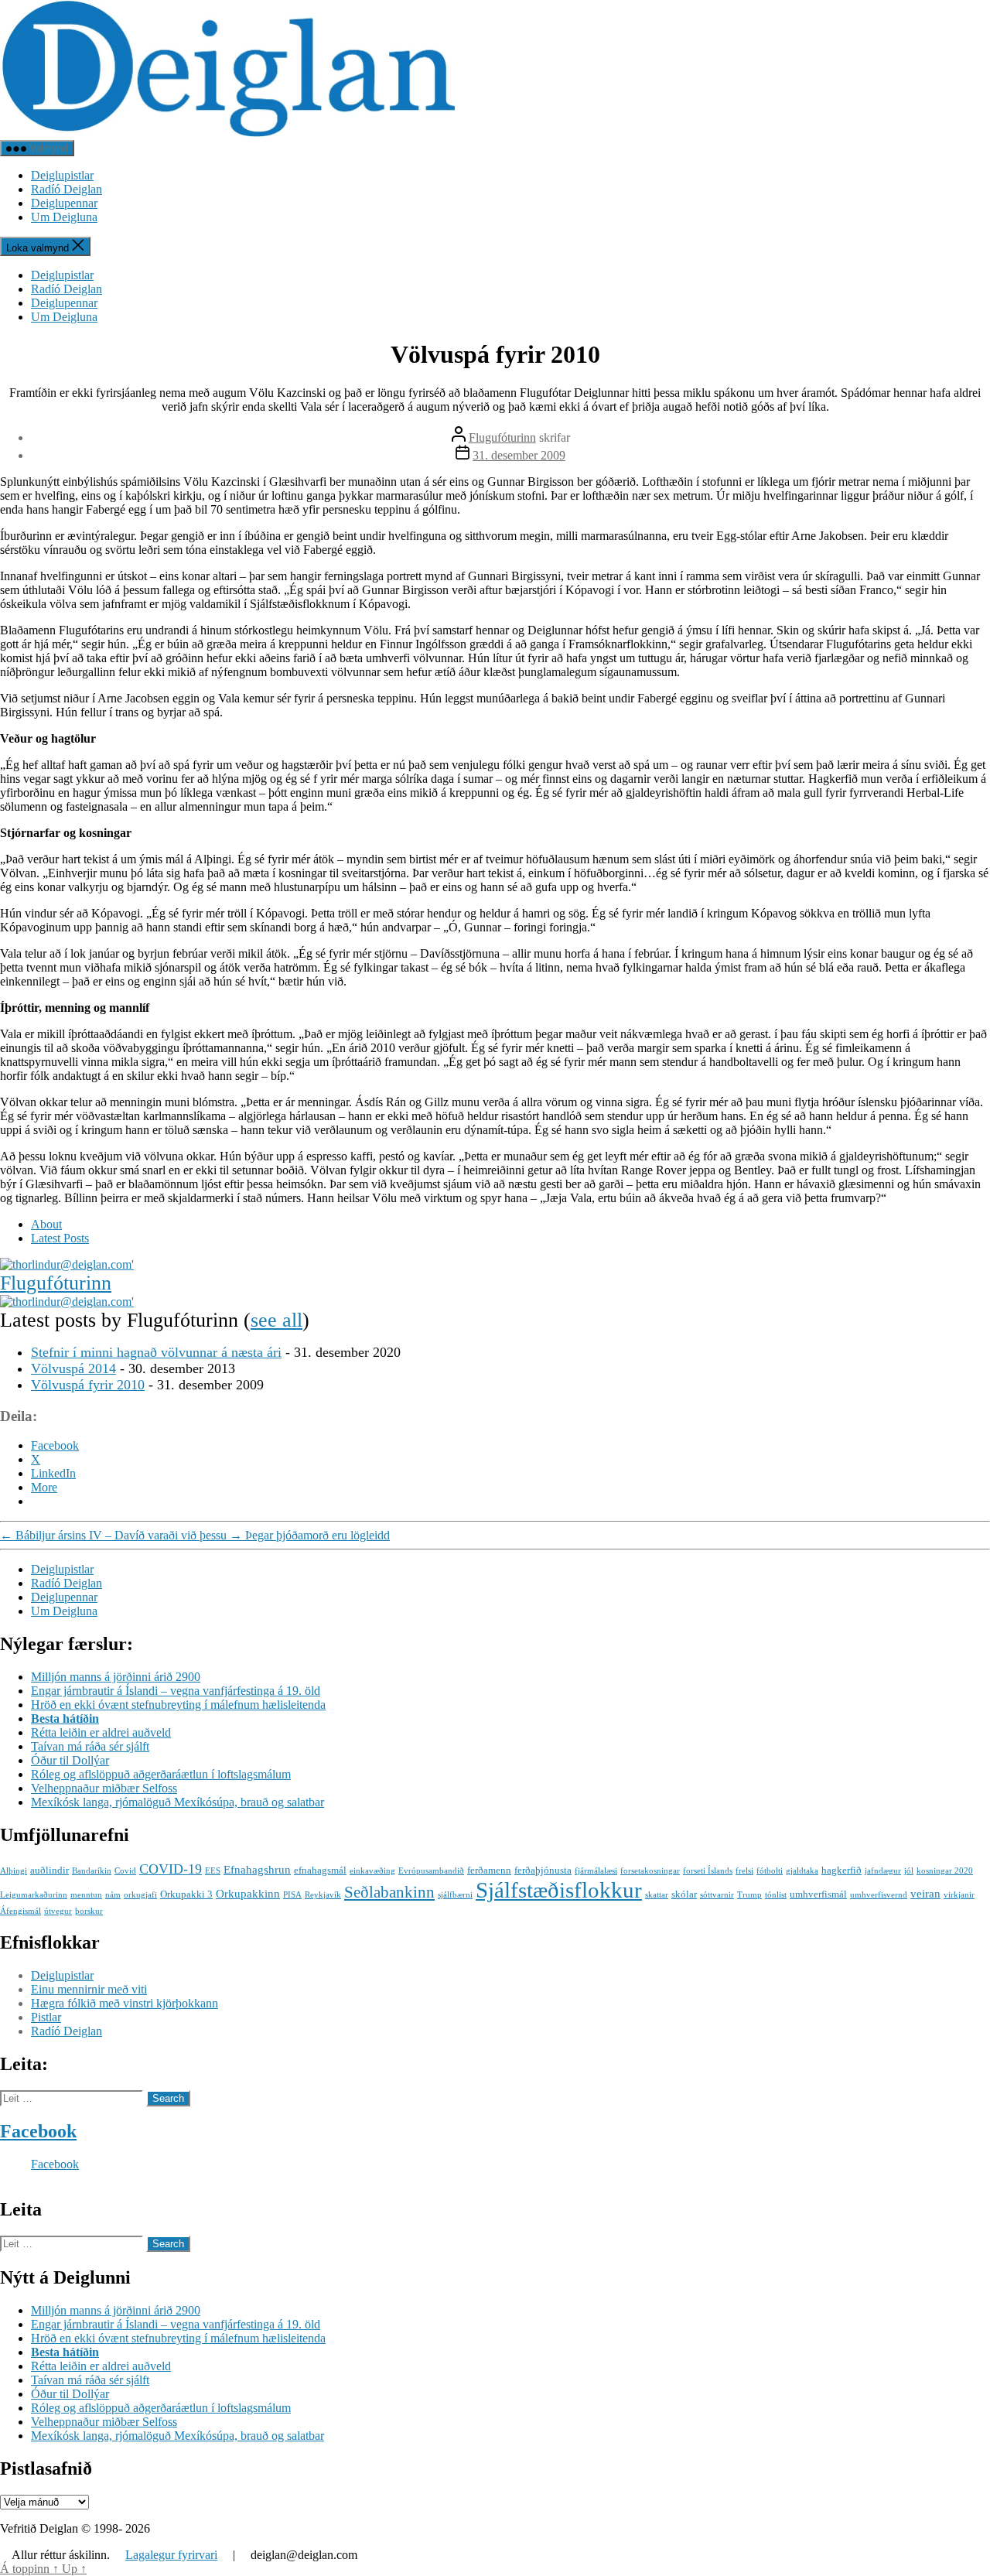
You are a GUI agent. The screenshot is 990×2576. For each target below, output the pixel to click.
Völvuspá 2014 (73, 1368)
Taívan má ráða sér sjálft (90, 1746)
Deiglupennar (64, 203)
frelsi (744, 1871)
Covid (125, 1871)
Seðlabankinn (389, 1892)
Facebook (38, 2131)
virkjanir (959, 1895)
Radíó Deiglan (67, 189)
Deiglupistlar (62, 175)
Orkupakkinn (248, 1893)
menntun (86, 1895)
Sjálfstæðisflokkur (559, 1890)
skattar (657, 1895)
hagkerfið (841, 1870)
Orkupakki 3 (186, 1894)
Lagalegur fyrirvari (171, 2555)
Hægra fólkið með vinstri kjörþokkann (125, 2003)
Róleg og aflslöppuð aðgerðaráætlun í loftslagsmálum (161, 1774)
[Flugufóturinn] (67, 1264)
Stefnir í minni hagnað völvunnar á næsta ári (156, 1352)
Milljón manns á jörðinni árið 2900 (116, 1677)
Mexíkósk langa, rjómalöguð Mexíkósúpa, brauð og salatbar (178, 1802)
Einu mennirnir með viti (89, 1989)
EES (213, 1871)
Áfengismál (20, 1911)
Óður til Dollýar (70, 1760)
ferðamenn (489, 1870)
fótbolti (770, 1871)
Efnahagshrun (257, 1869)
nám (113, 1895)
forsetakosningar (650, 1871)
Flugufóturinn (502, 437)
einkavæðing (372, 1871)
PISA (292, 1895)
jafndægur (883, 1871)
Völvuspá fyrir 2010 (88, 1385)
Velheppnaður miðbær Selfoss (104, 1788)
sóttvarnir (717, 1895)
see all (277, 1320)
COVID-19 (171, 1869)
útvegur (58, 1911)
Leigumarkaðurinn (34, 1895)
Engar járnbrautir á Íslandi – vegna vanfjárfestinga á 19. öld (176, 1691)
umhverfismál (818, 1894)
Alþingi (14, 1871)
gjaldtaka (802, 1871)
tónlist (776, 1895)
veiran (925, 1893)
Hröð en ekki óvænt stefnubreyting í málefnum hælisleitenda (178, 1705)
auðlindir (49, 1870)
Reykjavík (323, 1895)
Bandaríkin (92, 1871)
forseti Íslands (708, 1871)
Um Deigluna (64, 217)
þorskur (89, 1911)
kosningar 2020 (945, 1871)
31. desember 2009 (519, 455)
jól (909, 1871)
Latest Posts (60, 1238)
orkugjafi (140, 1895)
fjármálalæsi (596, 1871)
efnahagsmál (320, 1870)
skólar (684, 1894)
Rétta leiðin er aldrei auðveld (101, 1732)
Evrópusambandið (431, 1871)
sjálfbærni (455, 1895)
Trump (749, 1895)
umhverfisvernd (879, 1895)
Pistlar (46, 2017)
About (46, 1224)
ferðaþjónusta (543, 1870)
